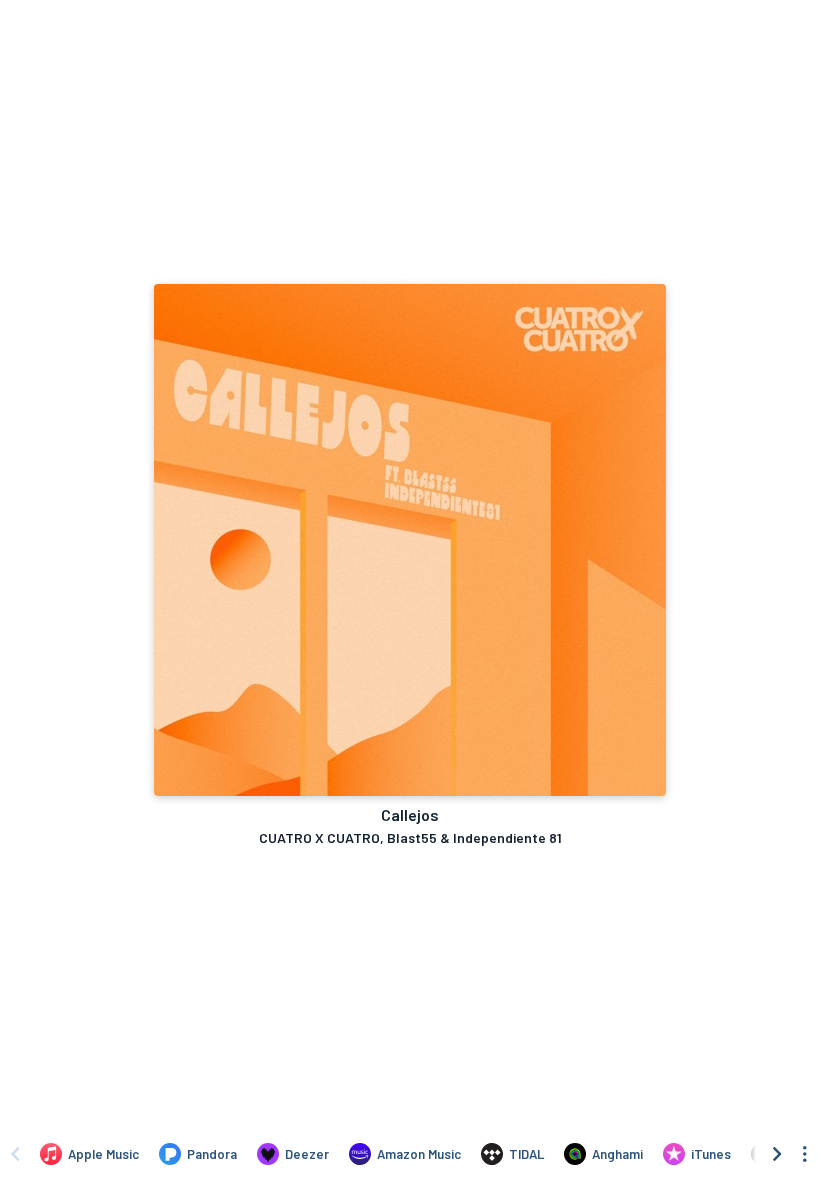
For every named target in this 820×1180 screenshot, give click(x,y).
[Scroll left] (15, 1154)
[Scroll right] (777, 1154)
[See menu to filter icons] (805, 1154)
